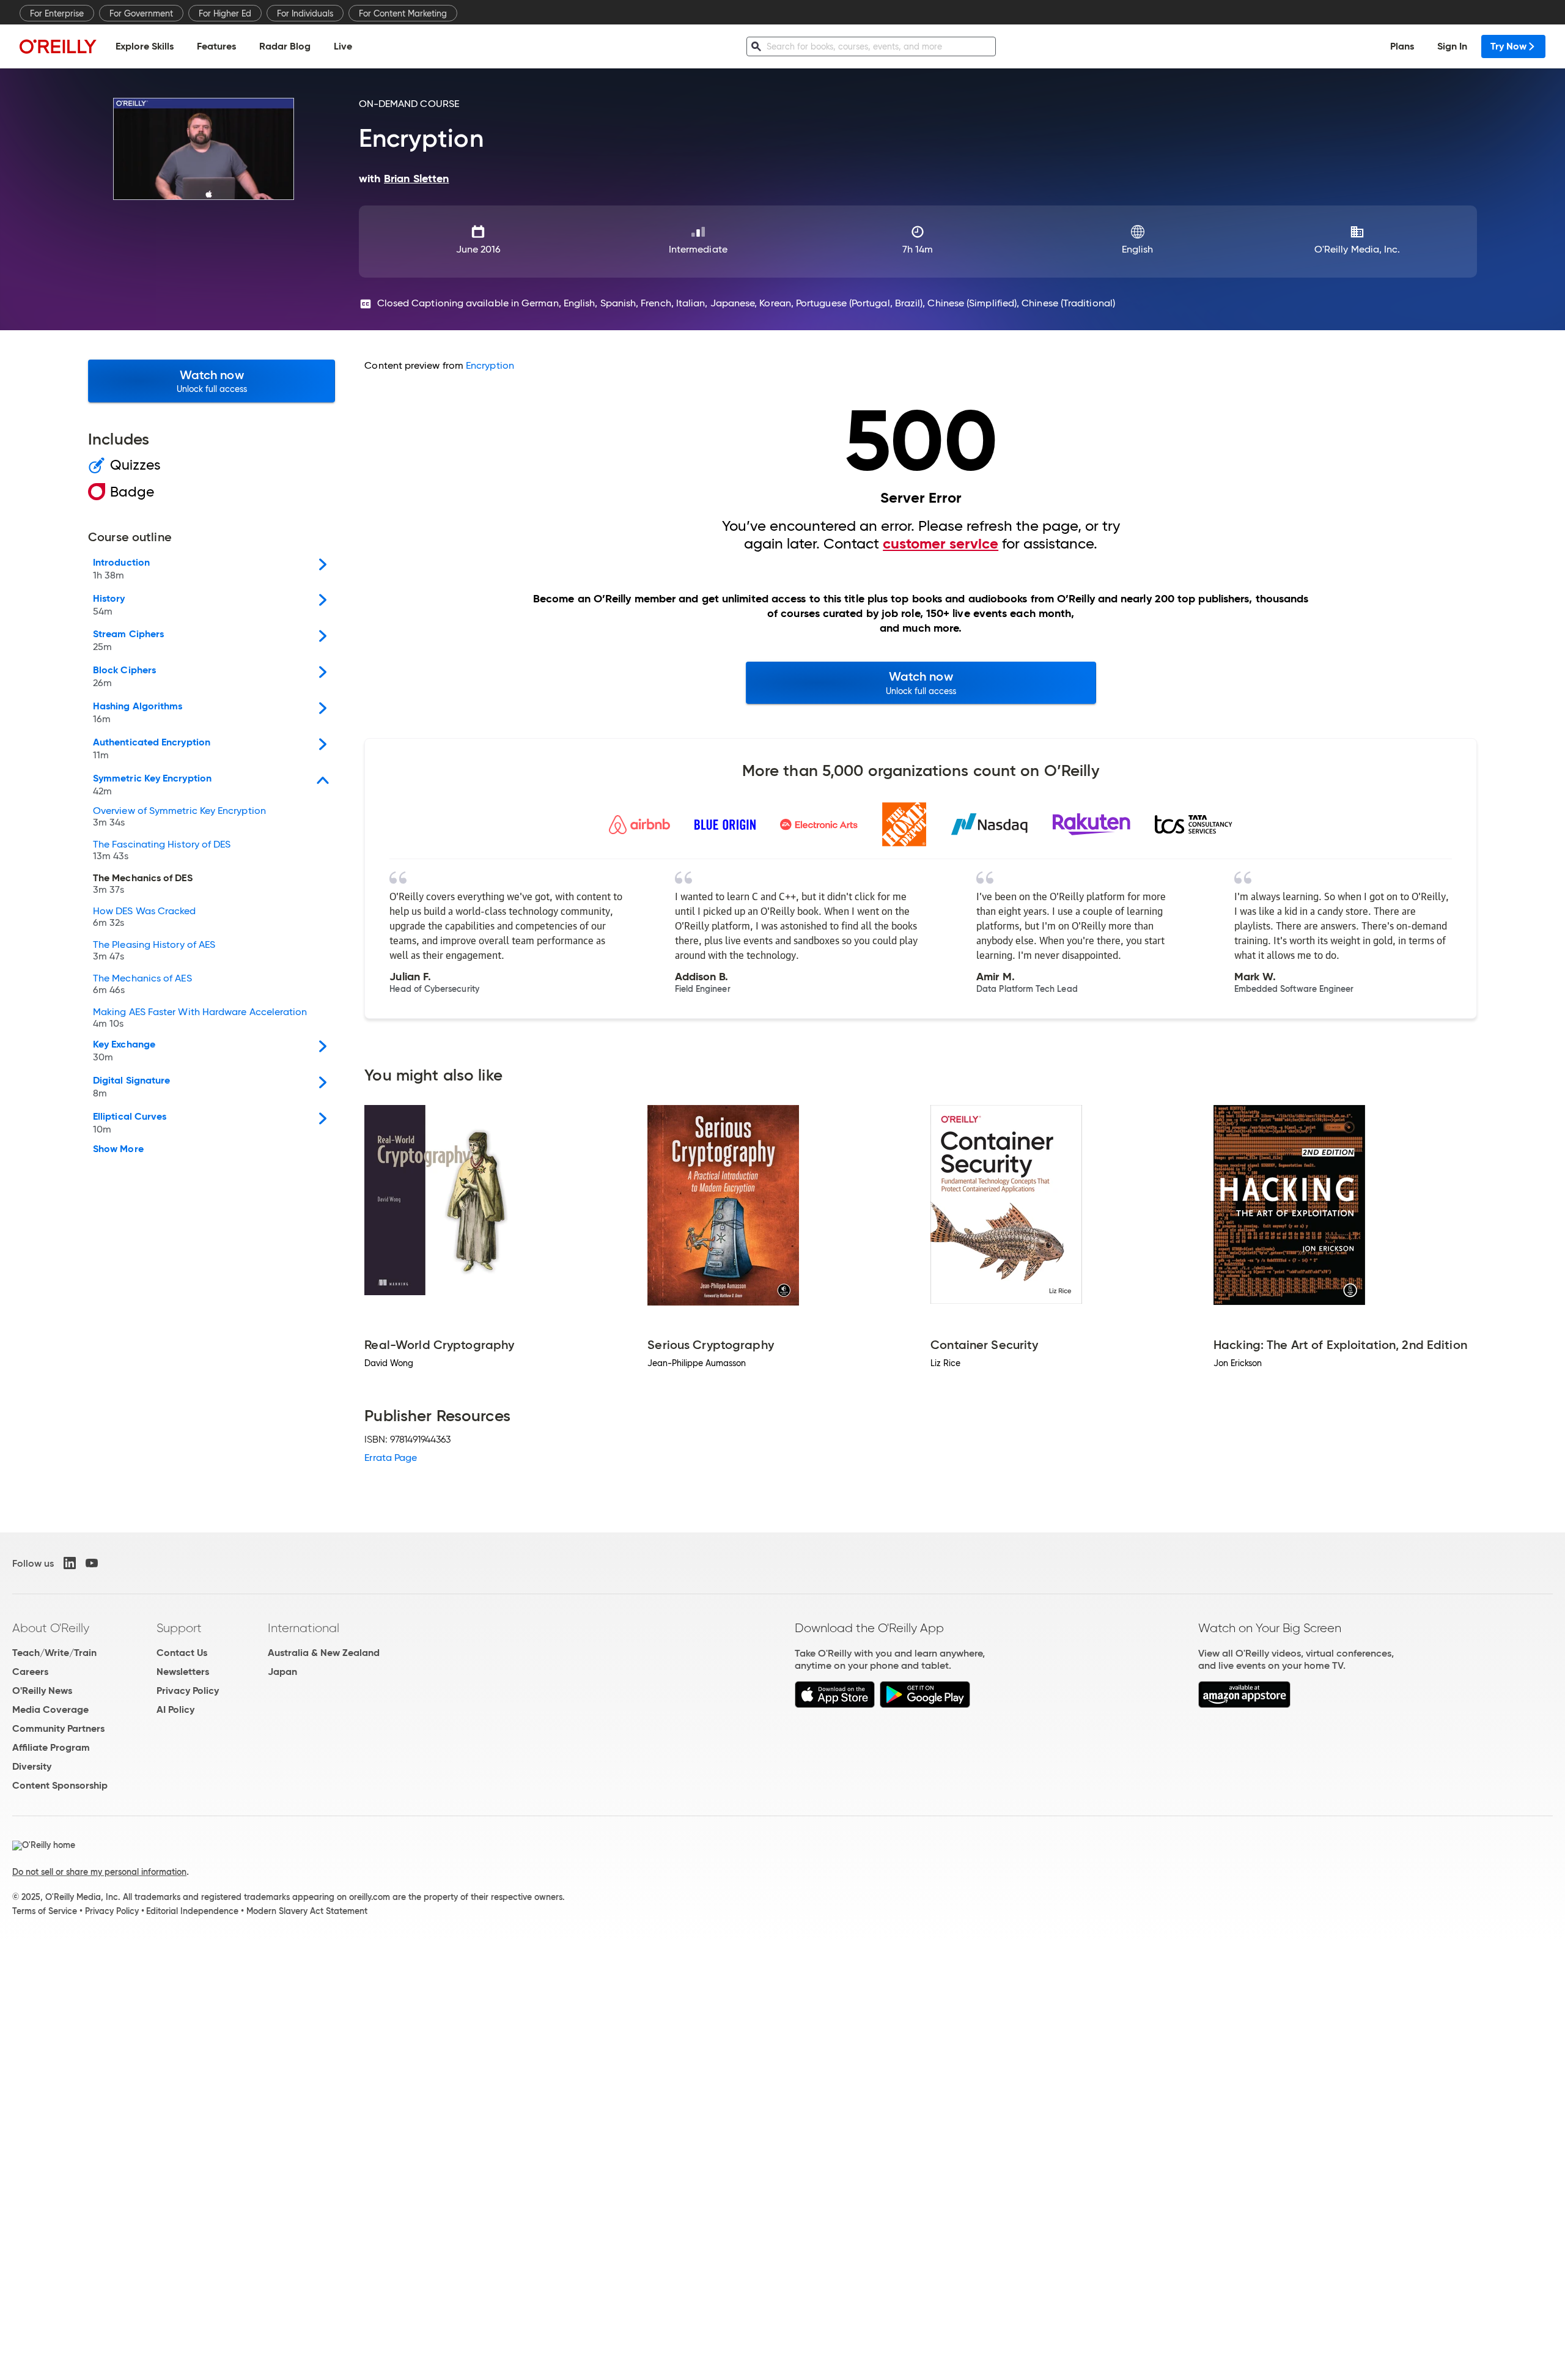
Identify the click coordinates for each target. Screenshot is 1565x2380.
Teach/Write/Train (54, 1653)
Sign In (1452, 46)
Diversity (32, 1766)
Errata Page (391, 1458)
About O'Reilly (51, 1628)
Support (179, 1628)
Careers (30, 1672)
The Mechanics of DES (143, 884)
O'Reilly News (42, 1691)
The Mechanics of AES (142, 985)
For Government (141, 13)
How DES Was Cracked (145, 917)
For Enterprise (57, 13)
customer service (941, 544)
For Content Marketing (403, 13)
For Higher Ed (225, 13)
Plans (1402, 46)
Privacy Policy (188, 1691)
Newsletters (183, 1672)
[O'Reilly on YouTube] (92, 1563)
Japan (282, 1672)
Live (343, 46)
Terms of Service (45, 1911)
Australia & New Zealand (324, 1653)
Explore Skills (145, 46)
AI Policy (175, 1709)
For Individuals (305, 13)
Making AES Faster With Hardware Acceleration (200, 1018)
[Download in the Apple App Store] (835, 1705)
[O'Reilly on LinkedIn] (70, 1563)
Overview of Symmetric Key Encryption (179, 817)
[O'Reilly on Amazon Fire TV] (1244, 1705)
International (304, 1628)
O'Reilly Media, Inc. (1357, 249)
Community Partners (58, 1728)
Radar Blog (285, 46)
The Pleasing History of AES (154, 951)
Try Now (1508, 46)
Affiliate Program (51, 1747)
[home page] (58, 46)
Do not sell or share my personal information (99, 1872)
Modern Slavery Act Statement (307, 1911)
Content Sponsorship (60, 1785)
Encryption (490, 365)
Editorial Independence (192, 1911)
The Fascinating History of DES (162, 851)
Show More (118, 1149)
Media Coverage (50, 1709)
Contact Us (182, 1653)
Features (216, 46)
